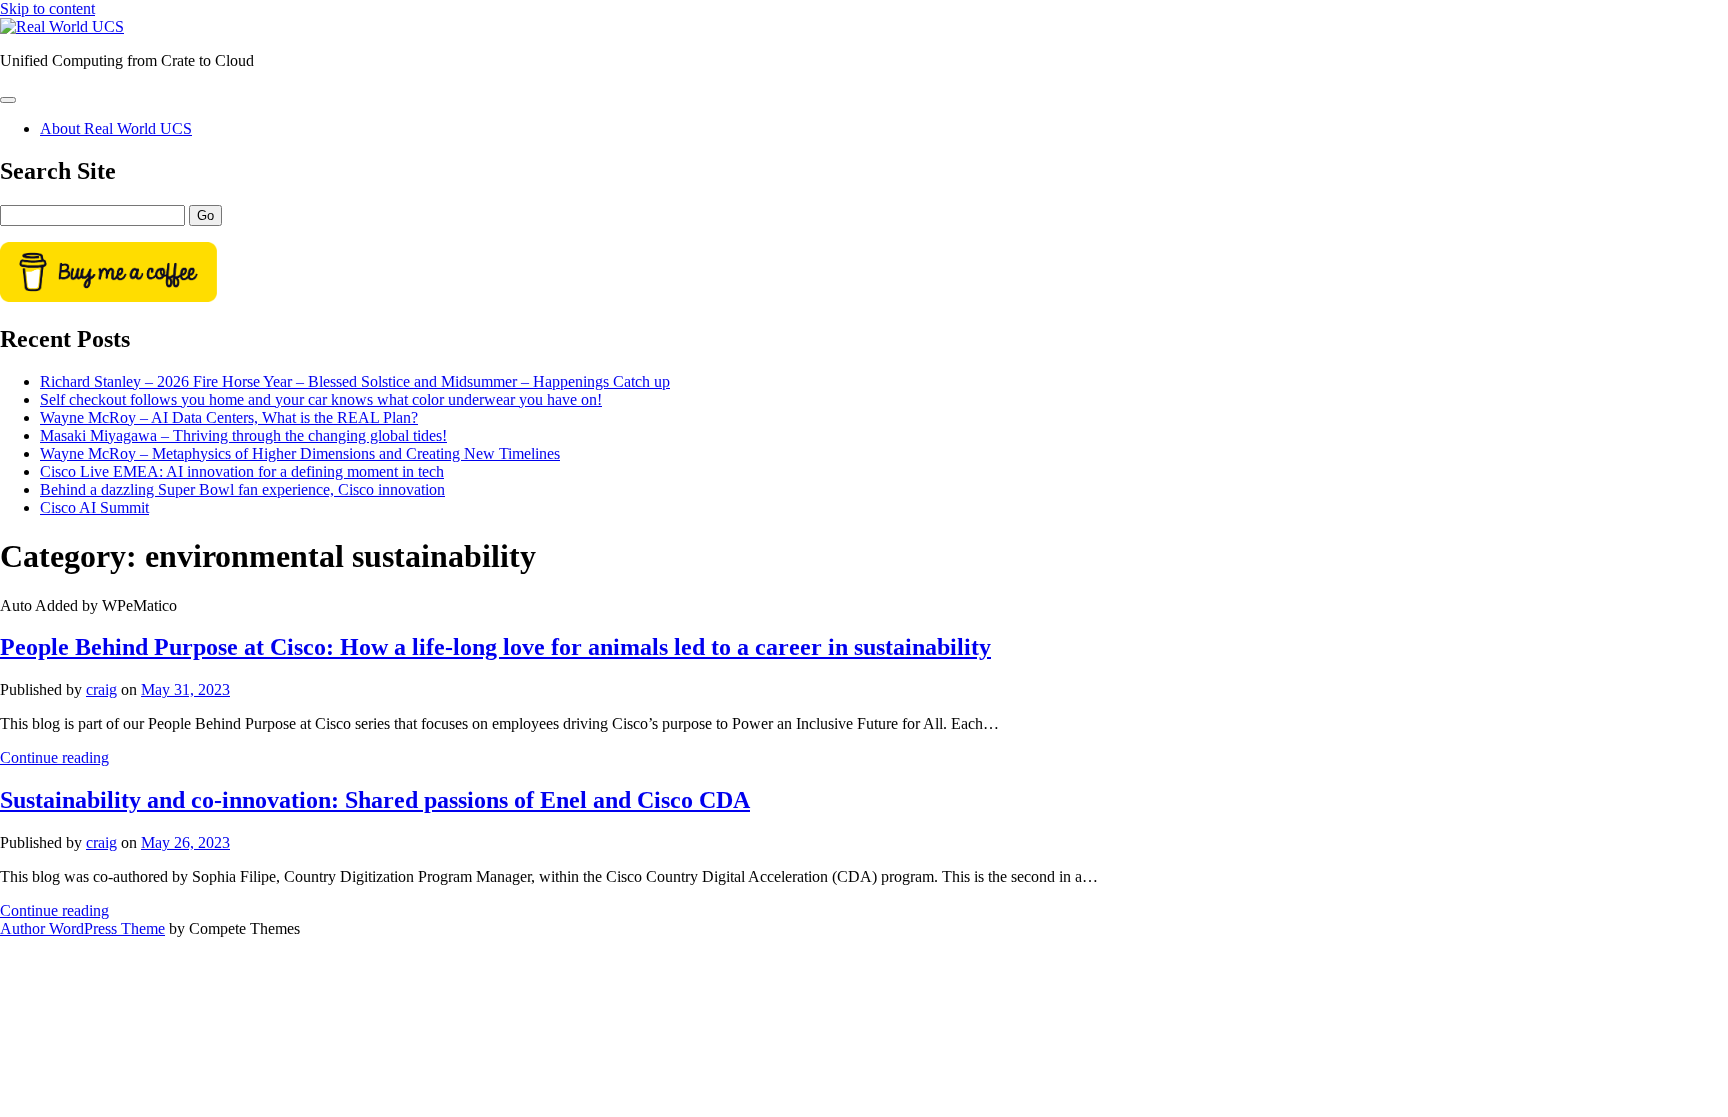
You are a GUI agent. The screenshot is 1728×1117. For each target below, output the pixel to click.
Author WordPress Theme (82, 928)
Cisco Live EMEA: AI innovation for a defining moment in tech (242, 471)
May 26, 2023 (185, 842)
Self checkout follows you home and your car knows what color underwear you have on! (321, 399)
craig (101, 689)
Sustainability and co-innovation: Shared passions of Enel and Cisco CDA (375, 800)
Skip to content (47, 8)
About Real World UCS (116, 128)
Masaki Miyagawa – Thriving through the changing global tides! (243, 435)
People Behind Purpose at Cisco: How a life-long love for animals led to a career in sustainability (495, 647)
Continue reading (54, 757)
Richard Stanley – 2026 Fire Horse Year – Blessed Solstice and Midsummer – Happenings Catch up (355, 381)
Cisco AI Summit (94, 507)
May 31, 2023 (185, 689)
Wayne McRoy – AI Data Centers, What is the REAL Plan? (229, 417)
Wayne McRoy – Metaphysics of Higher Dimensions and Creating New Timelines (300, 453)
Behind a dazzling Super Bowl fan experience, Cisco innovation (242, 489)
